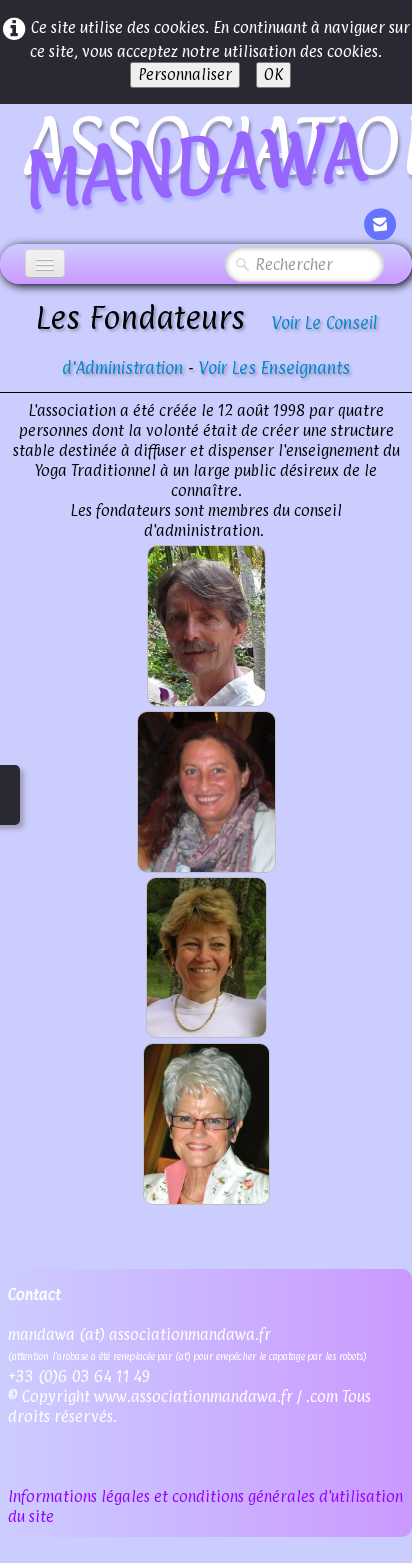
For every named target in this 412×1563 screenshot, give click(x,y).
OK (273, 74)
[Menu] (45, 263)
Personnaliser (185, 74)
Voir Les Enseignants (274, 368)
